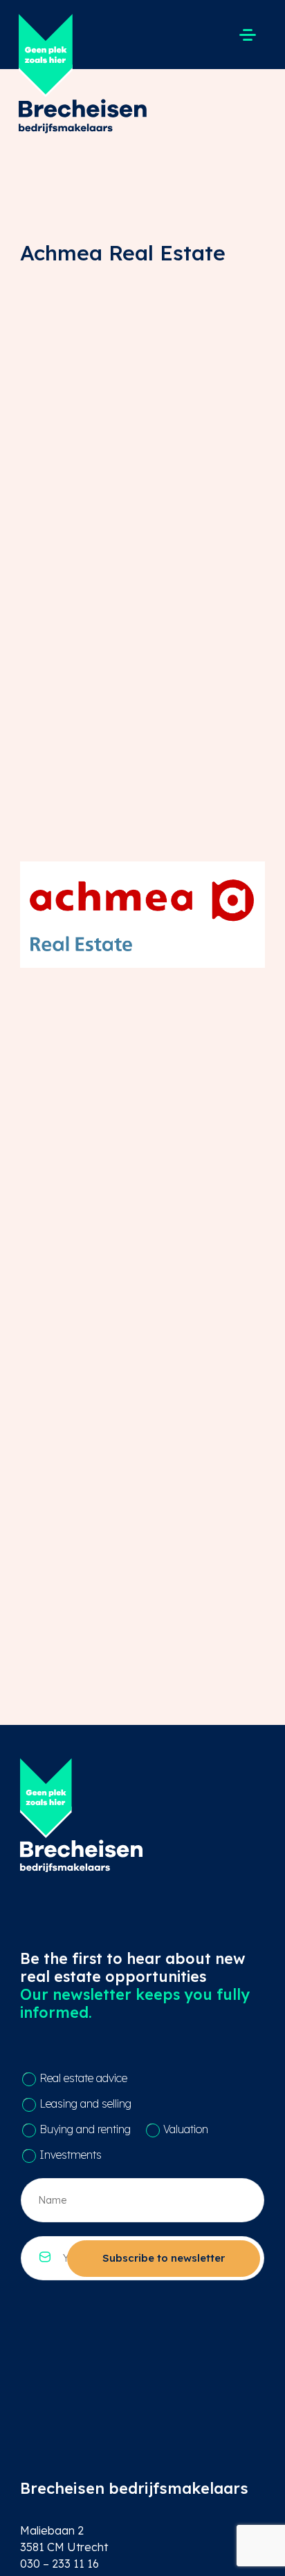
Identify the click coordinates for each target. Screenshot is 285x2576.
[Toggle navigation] (247, 35)
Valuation (186, 2129)
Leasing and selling (85, 2103)
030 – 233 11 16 (59, 2564)
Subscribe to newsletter (164, 2258)
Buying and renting (85, 2129)
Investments (71, 2155)
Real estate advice (83, 2078)
